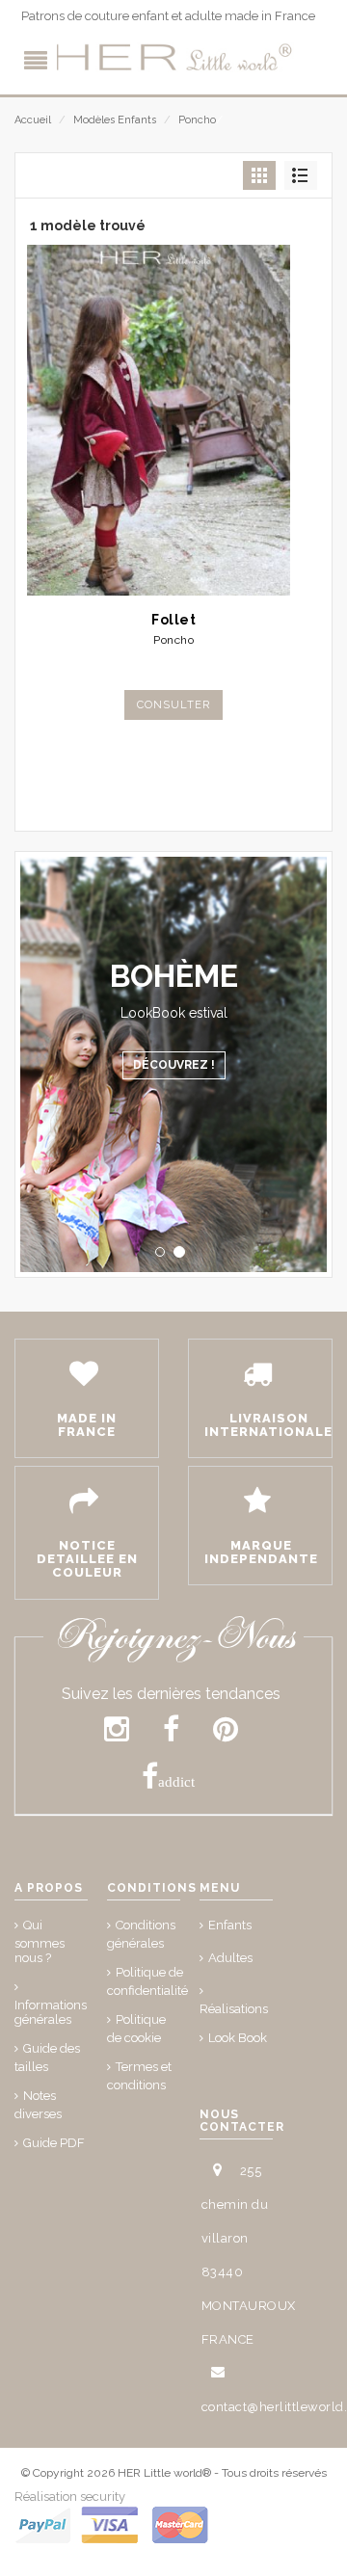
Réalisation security (70, 2496)
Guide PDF (54, 2143)
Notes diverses (38, 2105)
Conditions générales (141, 1934)
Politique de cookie (136, 2029)
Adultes (230, 1958)
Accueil (33, 120)
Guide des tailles (47, 2058)
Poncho (197, 120)
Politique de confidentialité (147, 1981)
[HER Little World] (173, 58)
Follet (173, 620)
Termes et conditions (139, 2076)
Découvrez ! (174, 1065)
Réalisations (234, 2009)
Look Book (238, 2038)
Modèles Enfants (115, 120)
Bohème (174, 976)
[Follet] (173, 420)
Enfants (230, 1925)
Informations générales (51, 2012)
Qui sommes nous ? (40, 1941)
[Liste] (301, 175)
